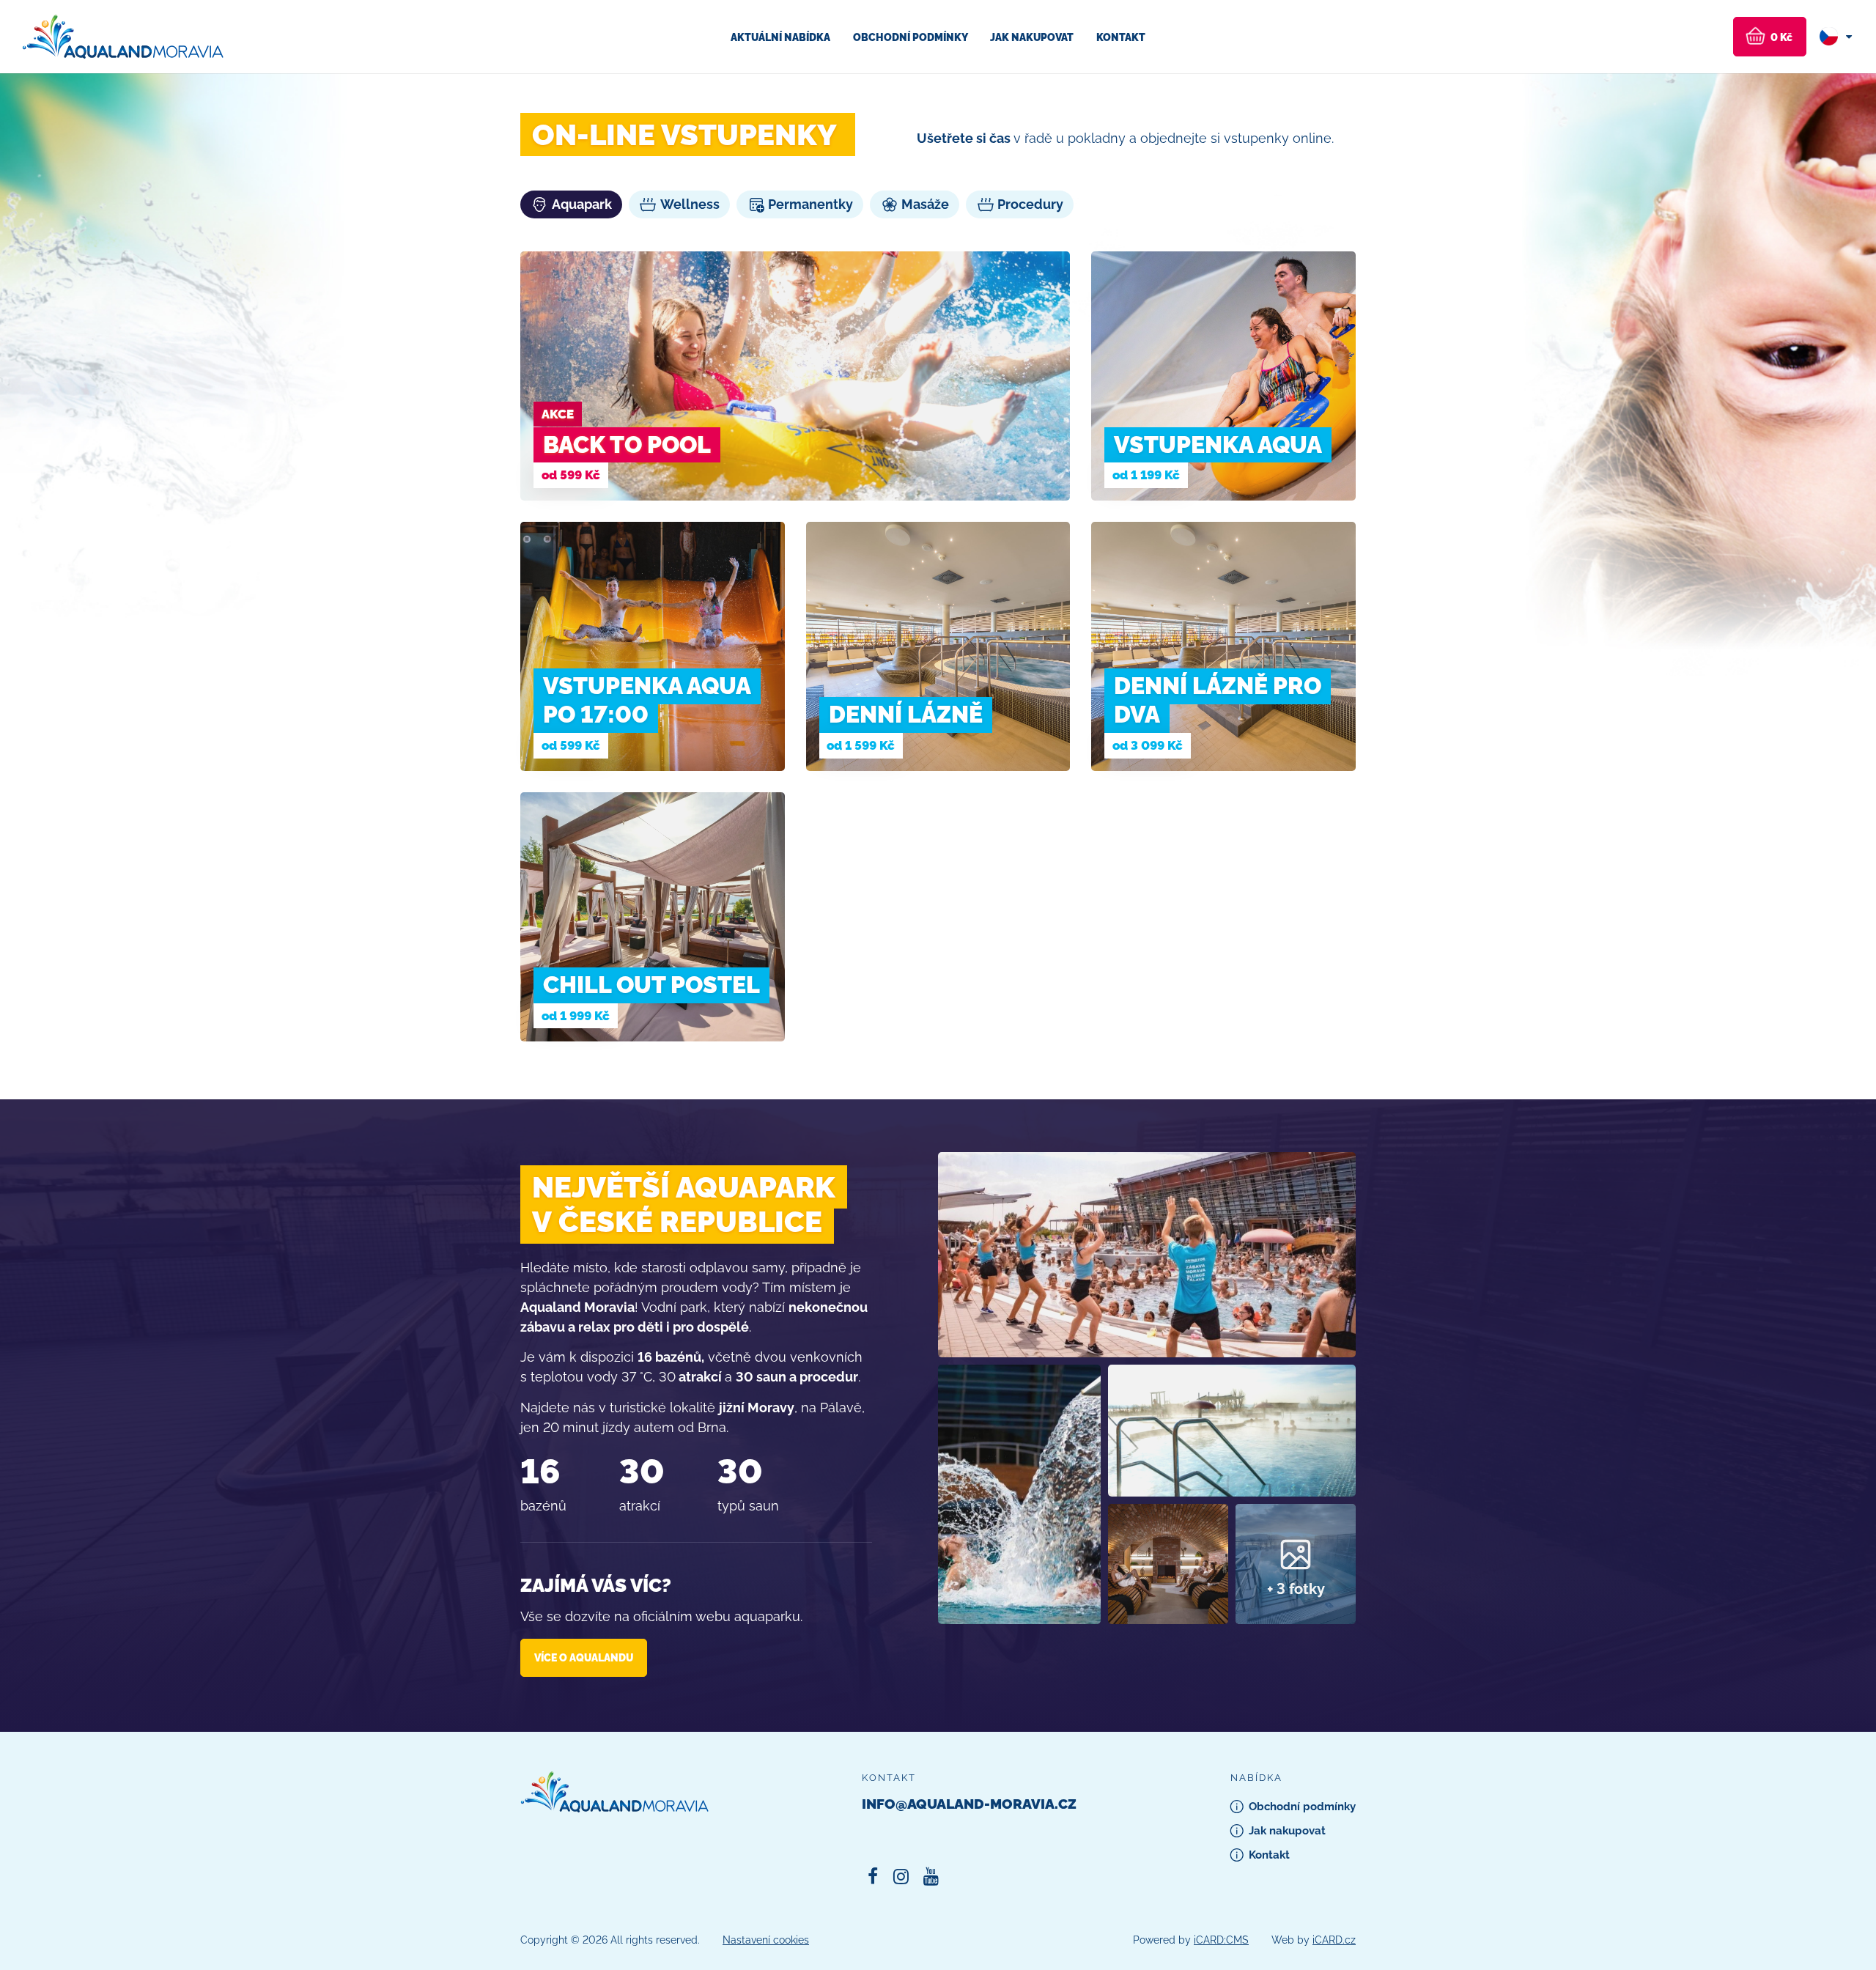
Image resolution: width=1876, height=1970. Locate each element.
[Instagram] (901, 1877)
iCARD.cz (1334, 1940)
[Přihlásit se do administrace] (1861, 1955)
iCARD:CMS (1221, 1940)
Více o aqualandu (584, 1657)
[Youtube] (931, 1877)
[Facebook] (872, 1877)
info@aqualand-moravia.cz (969, 1804)
